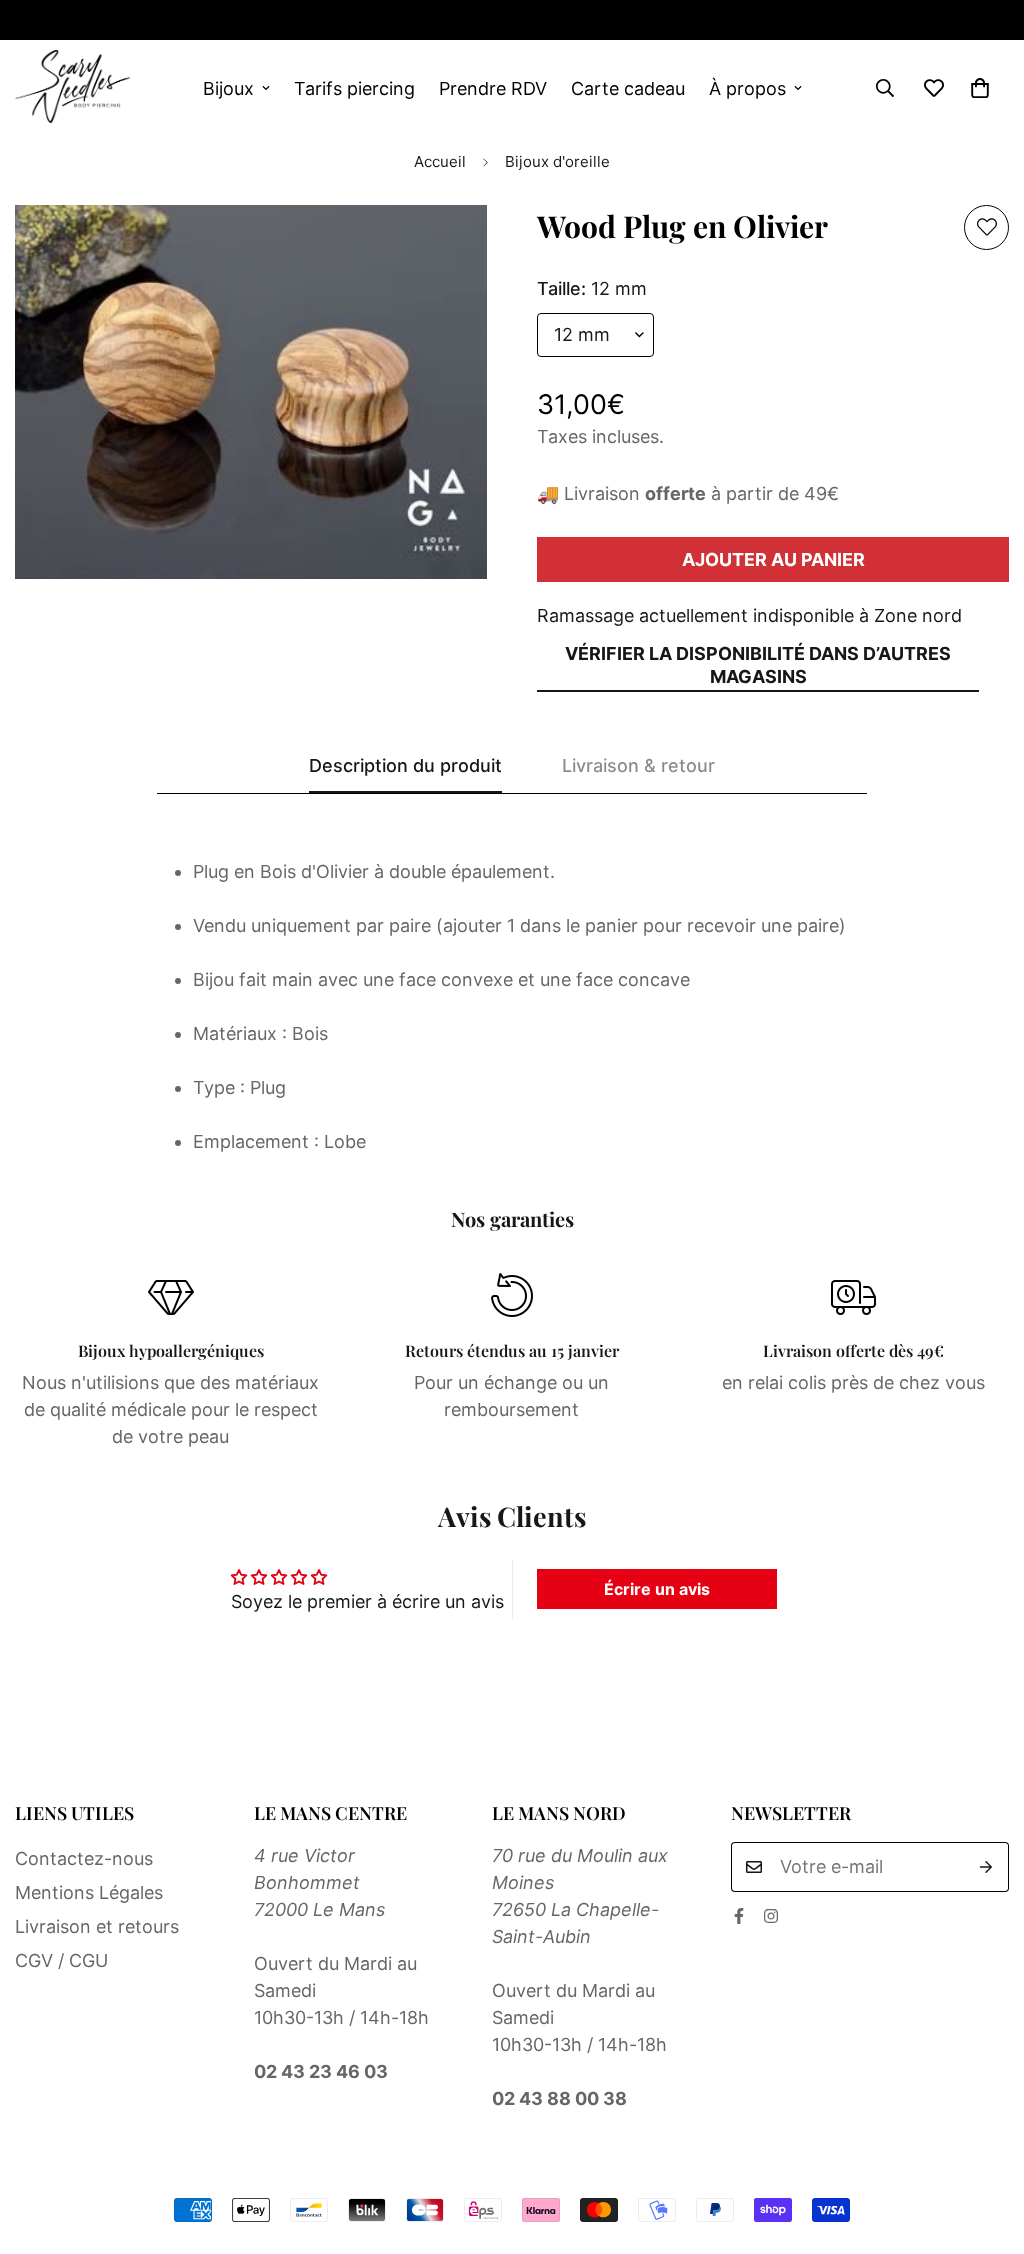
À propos (747, 88)
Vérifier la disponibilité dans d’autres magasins (758, 665)
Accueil (440, 161)
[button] (980, 88)
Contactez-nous (84, 1858)
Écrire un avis (657, 1589)
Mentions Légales (89, 1892)
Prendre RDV (493, 88)
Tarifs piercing (354, 88)
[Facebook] (739, 1916)
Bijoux (228, 88)
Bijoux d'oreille (557, 161)
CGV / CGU (61, 1960)
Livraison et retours (97, 1926)
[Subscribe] (986, 1867)
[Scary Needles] (72, 88)
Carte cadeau (628, 88)
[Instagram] (87, 20)
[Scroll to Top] (985, 2145)
